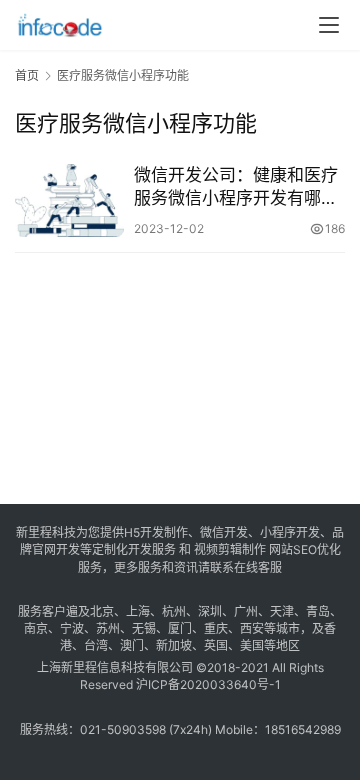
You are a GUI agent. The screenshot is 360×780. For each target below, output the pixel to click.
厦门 (180, 628)
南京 (36, 628)
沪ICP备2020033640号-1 (208, 684)
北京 (102, 611)
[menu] (329, 25)
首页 (27, 75)
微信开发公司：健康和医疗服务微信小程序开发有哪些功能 (236, 187)
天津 (282, 611)
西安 (252, 628)
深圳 (210, 611)
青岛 (318, 611)
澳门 (132, 645)
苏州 (108, 628)
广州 (246, 611)
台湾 (96, 645)
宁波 (72, 628)
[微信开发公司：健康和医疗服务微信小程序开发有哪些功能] (69, 200)
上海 (138, 611)
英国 (216, 645)
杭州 (174, 611)
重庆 (216, 628)
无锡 (144, 628)
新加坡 (174, 645)
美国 (252, 645)
